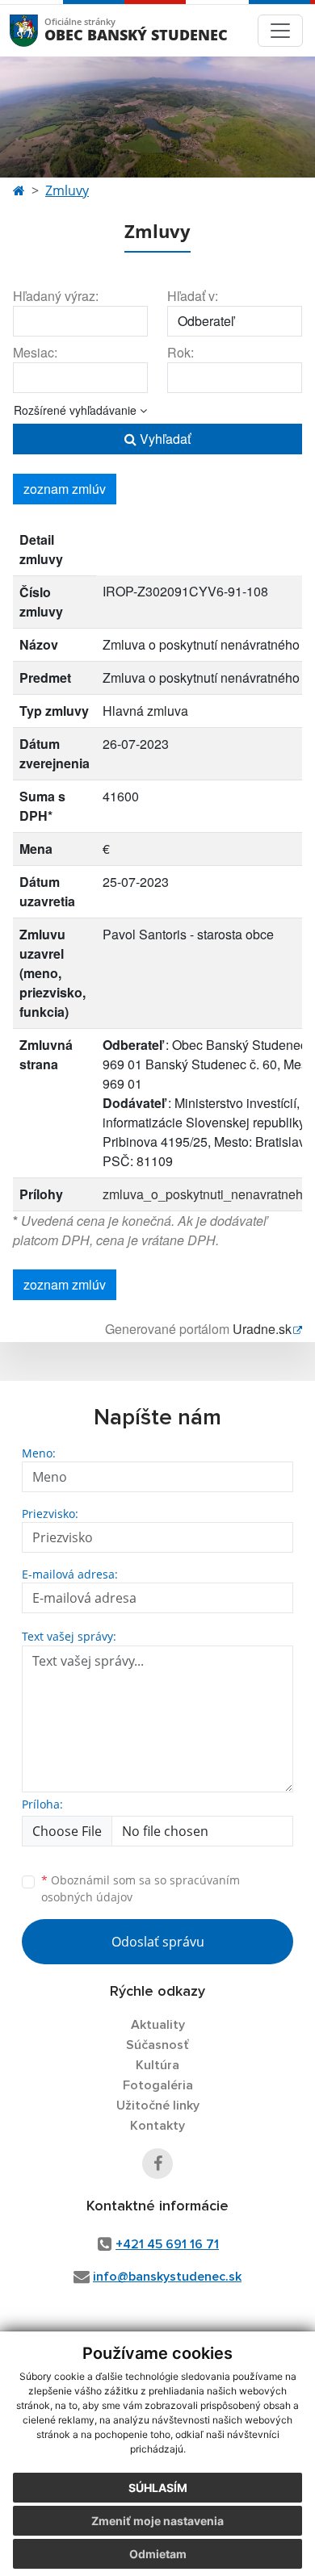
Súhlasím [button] (158, 2488)
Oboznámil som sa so (141, 1888)
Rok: (181, 352)
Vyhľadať (164, 439)
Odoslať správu (158, 1942)
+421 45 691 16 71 (167, 2244)
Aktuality (158, 2025)
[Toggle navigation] (280, 31)
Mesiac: (35, 352)
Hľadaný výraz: (56, 296)
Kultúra (157, 2065)
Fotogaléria (158, 2085)
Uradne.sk (262, 1329)
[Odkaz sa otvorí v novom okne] (157, 2164)
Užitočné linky (158, 2106)
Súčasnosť (157, 2045)
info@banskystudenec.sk (167, 2277)
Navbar (39, 30)
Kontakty (157, 2126)
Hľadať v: (193, 296)
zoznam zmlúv (65, 489)
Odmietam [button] (158, 2554)
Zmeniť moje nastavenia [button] (157, 2521)
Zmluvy (67, 190)
